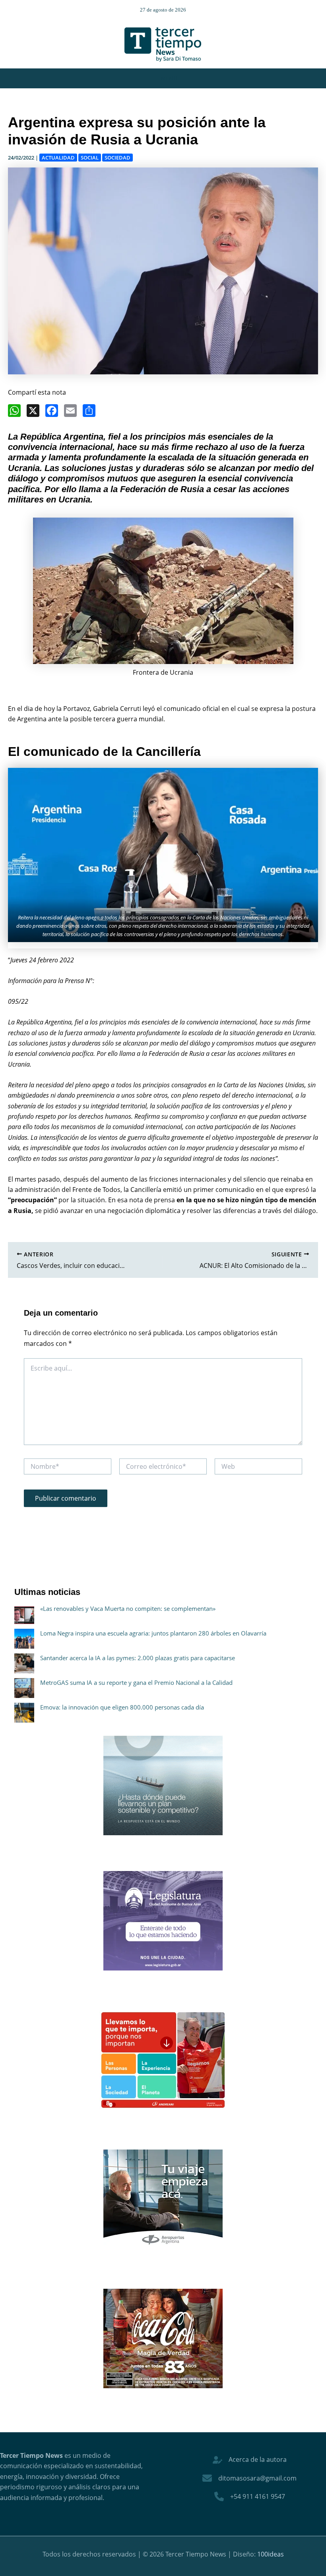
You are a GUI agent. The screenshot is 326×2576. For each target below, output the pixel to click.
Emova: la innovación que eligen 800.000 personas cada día (122, 1707)
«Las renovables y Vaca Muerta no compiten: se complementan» (128, 1608)
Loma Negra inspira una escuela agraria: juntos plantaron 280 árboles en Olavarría (153, 1633)
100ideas (271, 2554)
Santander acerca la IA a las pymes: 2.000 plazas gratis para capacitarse (138, 1658)
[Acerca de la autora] (250, 2459)
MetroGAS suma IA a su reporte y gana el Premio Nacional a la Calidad (136, 1682)
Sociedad (117, 158)
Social (90, 158)
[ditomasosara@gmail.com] (249, 2478)
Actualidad (58, 158)
